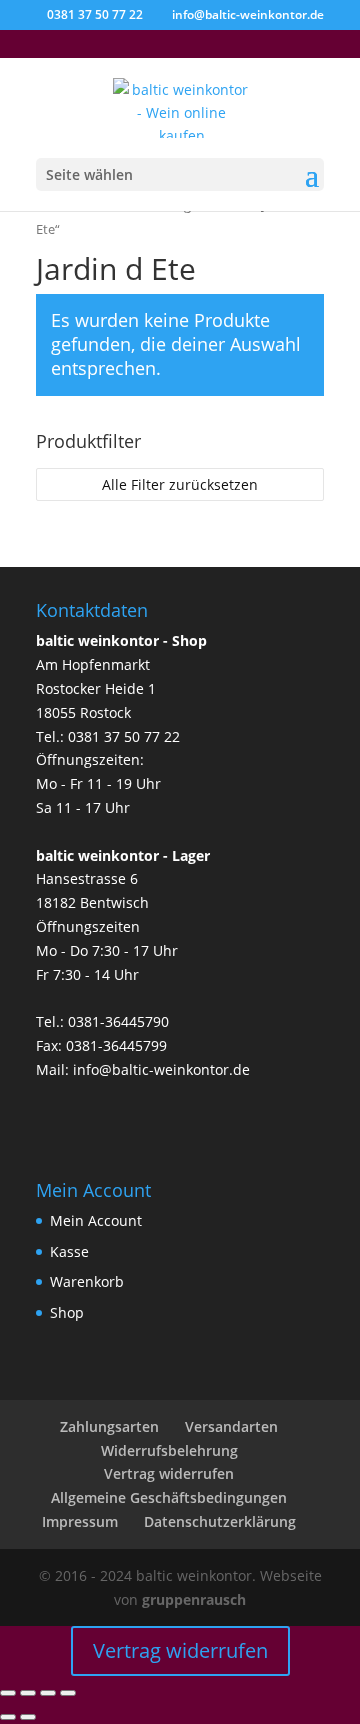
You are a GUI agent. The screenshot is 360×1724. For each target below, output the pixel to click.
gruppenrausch (194, 1599)
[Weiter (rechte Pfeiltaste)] (28, 1717)
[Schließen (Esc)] (68, 1693)
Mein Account (96, 1220)
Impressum (80, 1521)
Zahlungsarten (109, 1426)
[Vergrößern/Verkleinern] (8, 1693)
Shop (67, 1312)
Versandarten (231, 1426)
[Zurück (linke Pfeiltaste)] (8, 1717)
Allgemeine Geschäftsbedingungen (169, 1497)
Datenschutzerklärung (220, 1521)
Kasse (69, 1251)
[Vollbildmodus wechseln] (28, 1693)
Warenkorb (87, 1281)
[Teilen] (48, 1693)
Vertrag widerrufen (169, 1473)
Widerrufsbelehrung (169, 1450)
